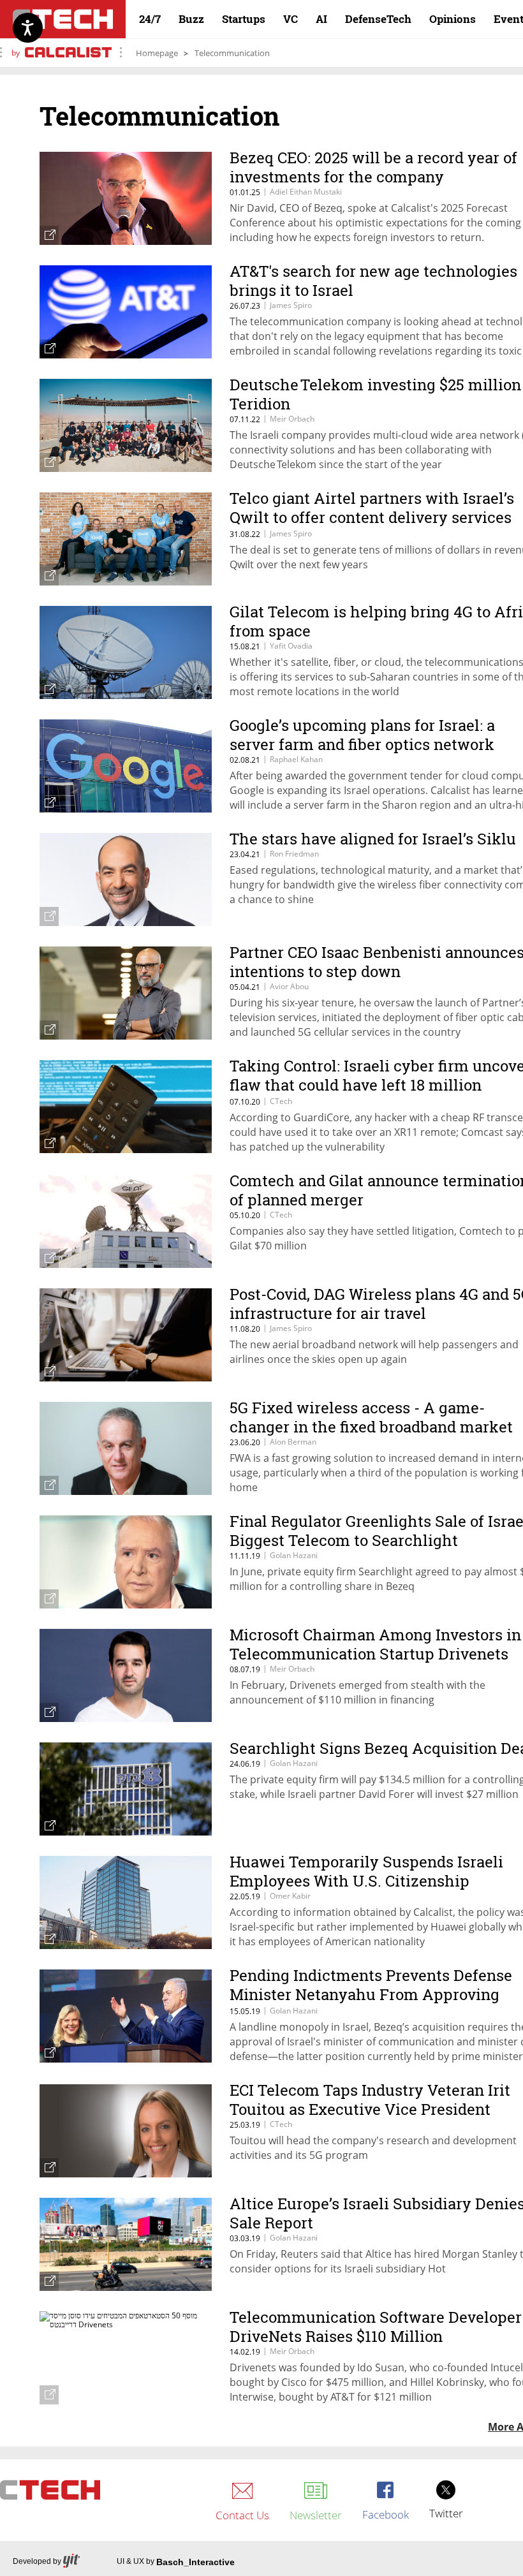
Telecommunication (232, 53)
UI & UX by (176, 2562)
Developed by (37, 2561)
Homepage (157, 53)
